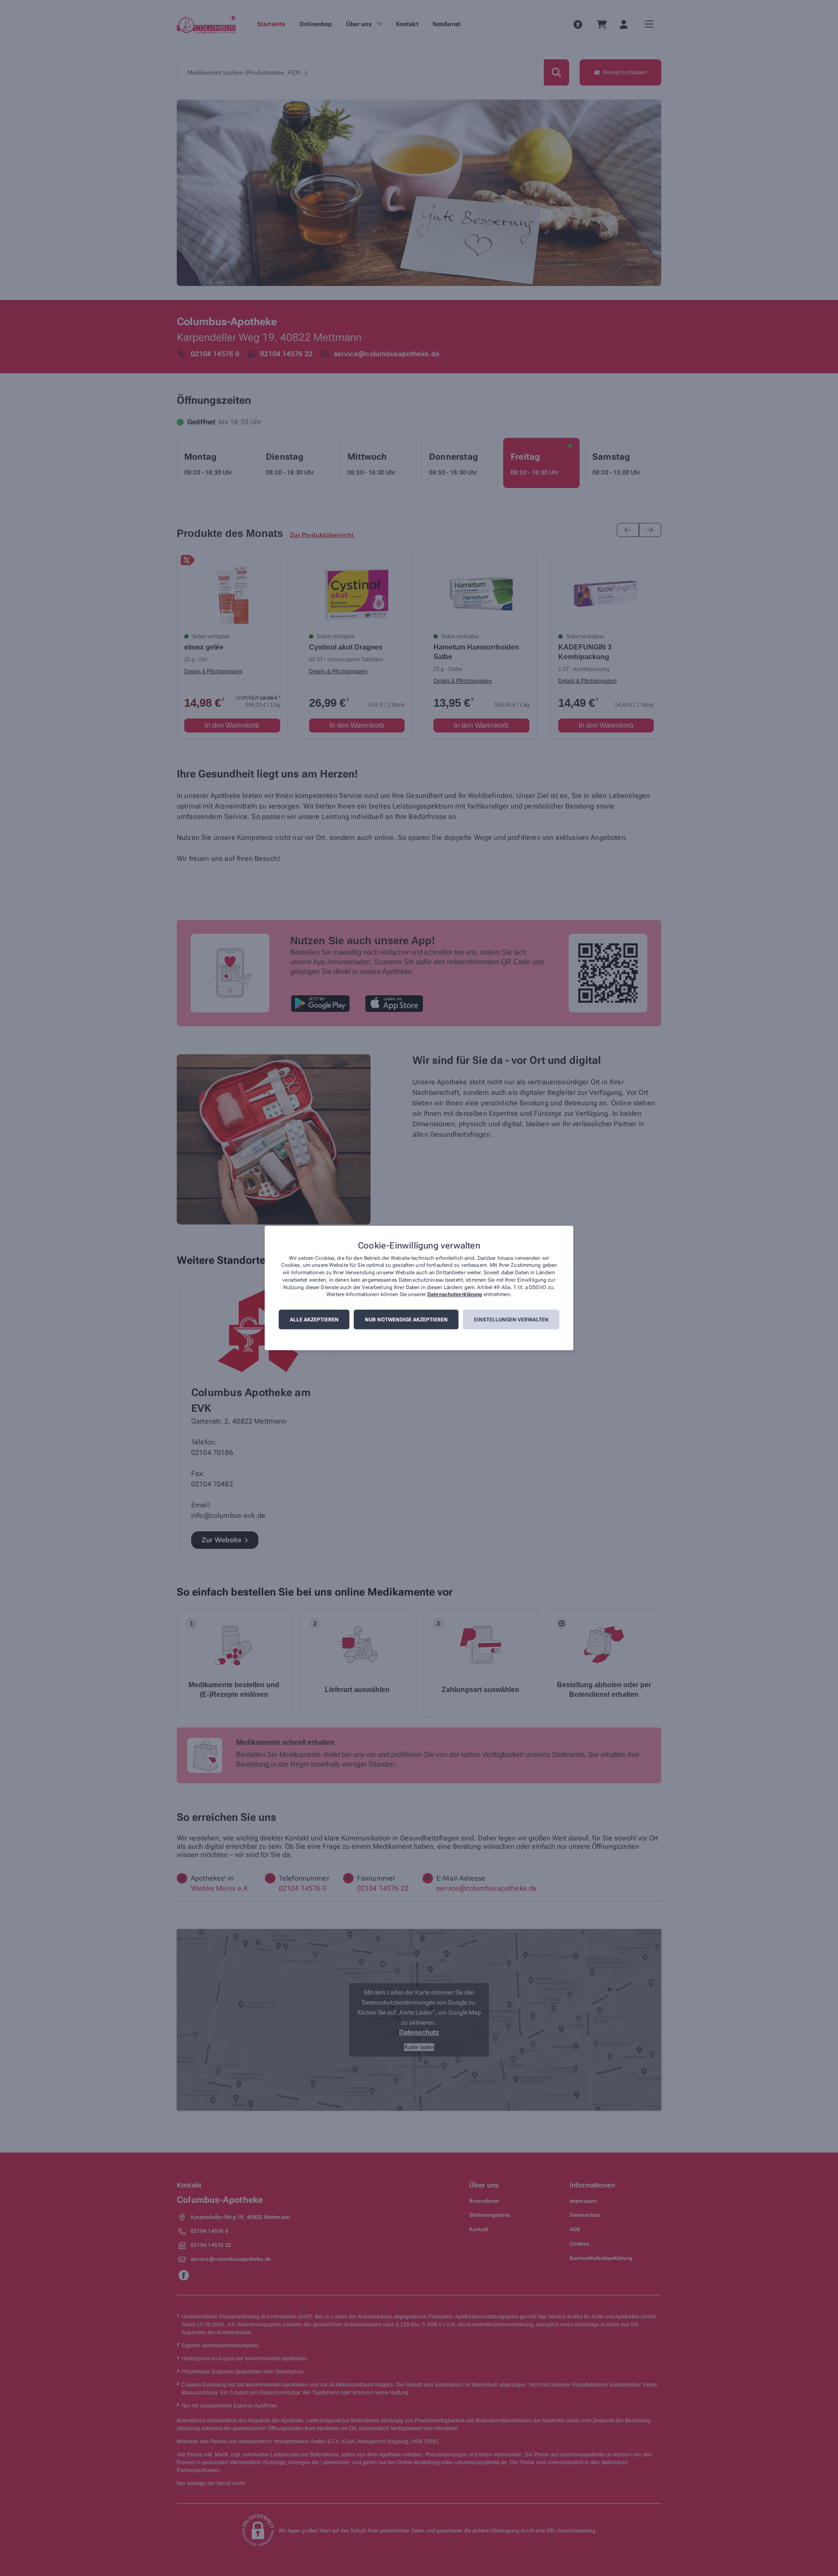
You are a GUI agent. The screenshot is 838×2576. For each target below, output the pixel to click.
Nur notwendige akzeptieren (406, 1320)
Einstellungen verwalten (511, 1320)
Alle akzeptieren (314, 1320)
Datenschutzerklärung (455, 1295)
